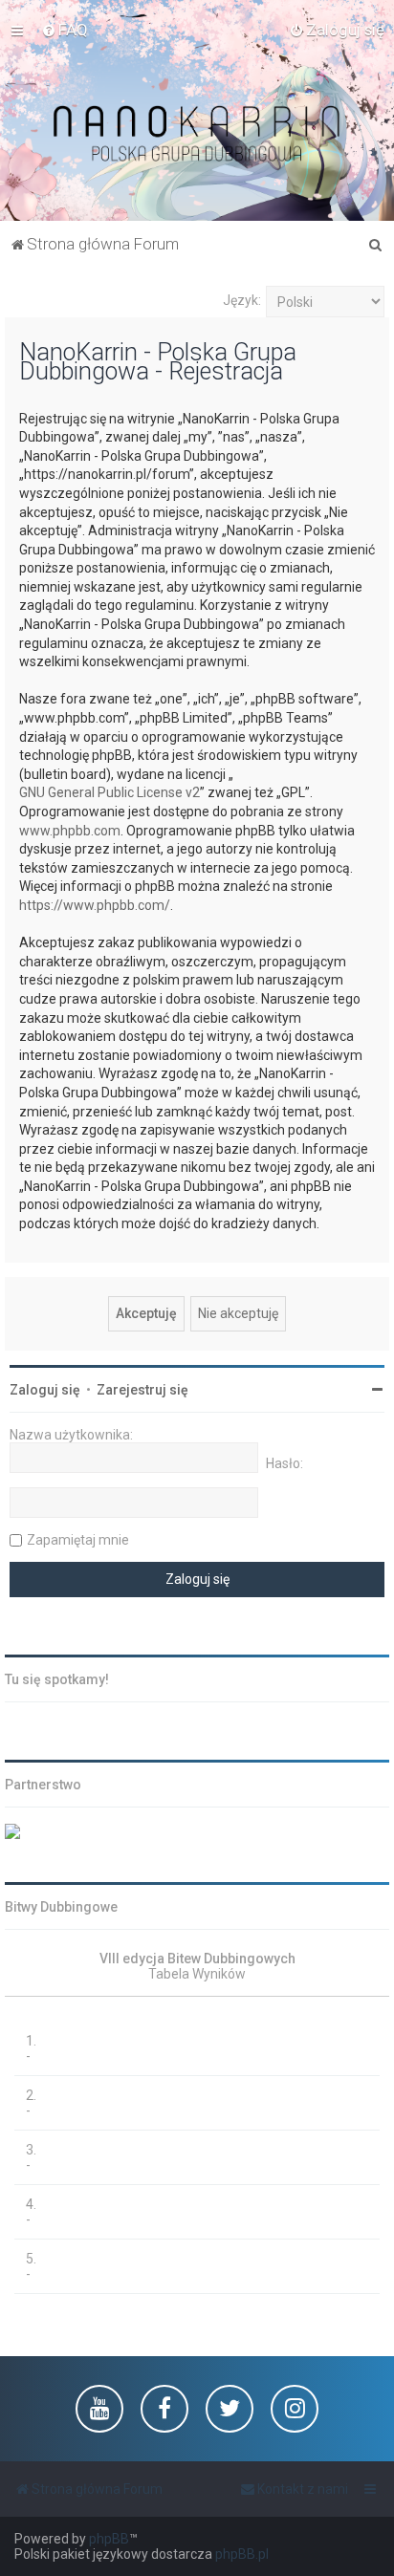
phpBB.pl (242, 2554)
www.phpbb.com (70, 831)
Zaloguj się (45, 1390)
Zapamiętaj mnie (78, 1540)
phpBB (109, 2539)
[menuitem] (65, 30)
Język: (242, 300)
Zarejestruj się (142, 1390)
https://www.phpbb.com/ (95, 905)
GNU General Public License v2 (109, 792)
